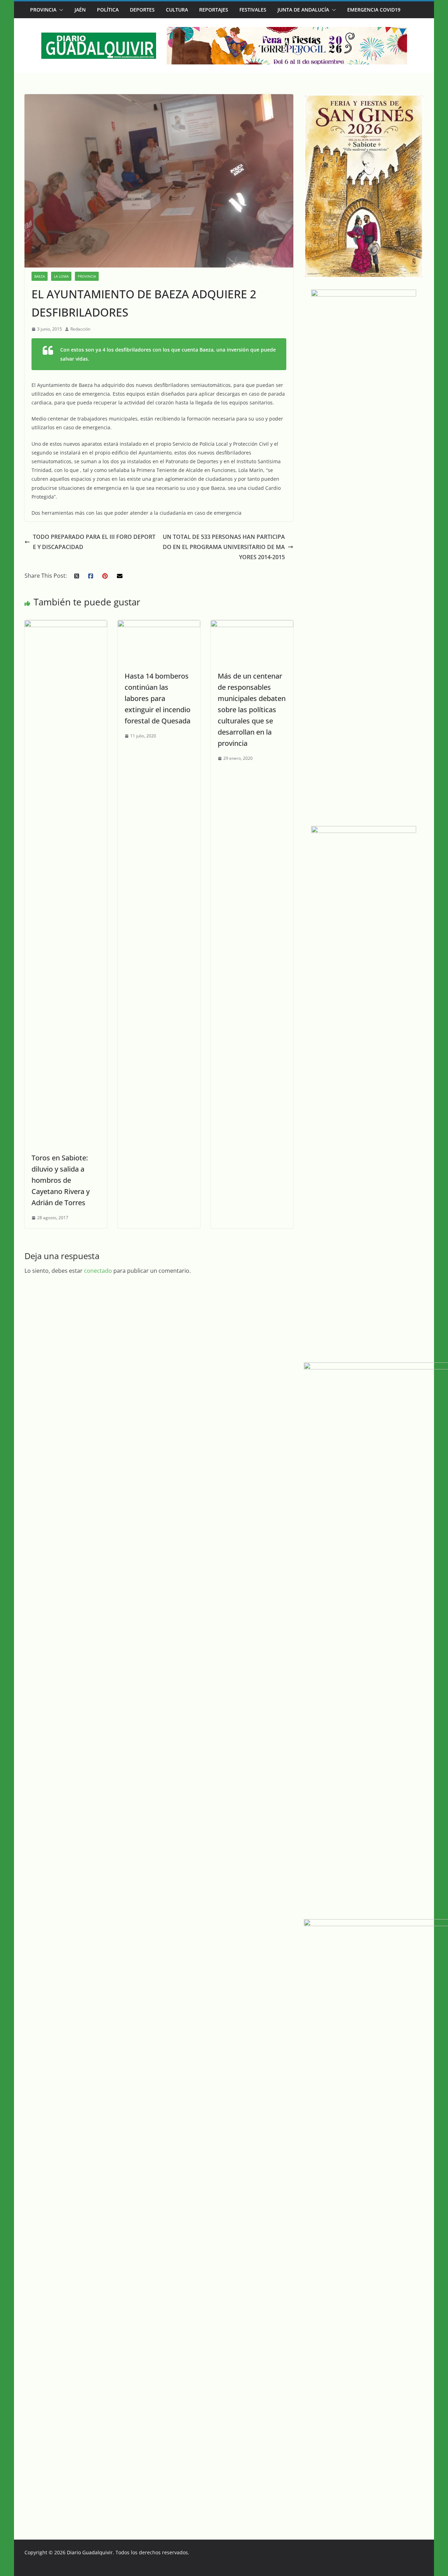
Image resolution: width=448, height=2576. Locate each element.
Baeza (40, 276)
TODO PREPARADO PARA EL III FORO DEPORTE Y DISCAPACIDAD (94, 542)
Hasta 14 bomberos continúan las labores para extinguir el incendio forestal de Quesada (157, 698)
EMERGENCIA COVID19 (374, 10)
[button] (60, 10)
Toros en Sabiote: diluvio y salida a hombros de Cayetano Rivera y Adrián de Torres (61, 1180)
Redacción (80, 329)
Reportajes (214, 10)
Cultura (177, 10)
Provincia (43, 10)
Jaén (80, 10)
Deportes (142, 10)
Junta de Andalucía (303, 10)
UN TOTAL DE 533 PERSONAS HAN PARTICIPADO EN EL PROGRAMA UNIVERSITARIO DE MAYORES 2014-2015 (224, 547)
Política (108, 10)
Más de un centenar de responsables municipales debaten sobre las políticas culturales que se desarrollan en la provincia (252, 710)
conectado (98, 1271)
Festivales (253, 10)
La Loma (61, 276)
